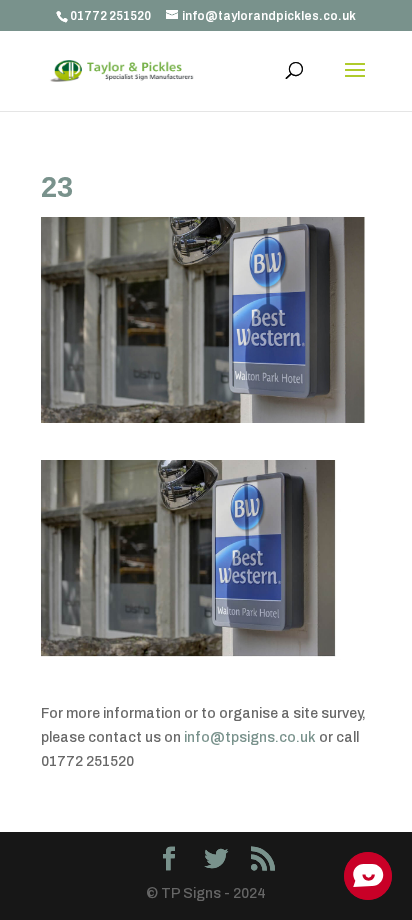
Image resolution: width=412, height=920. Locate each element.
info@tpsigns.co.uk (250, 737)
